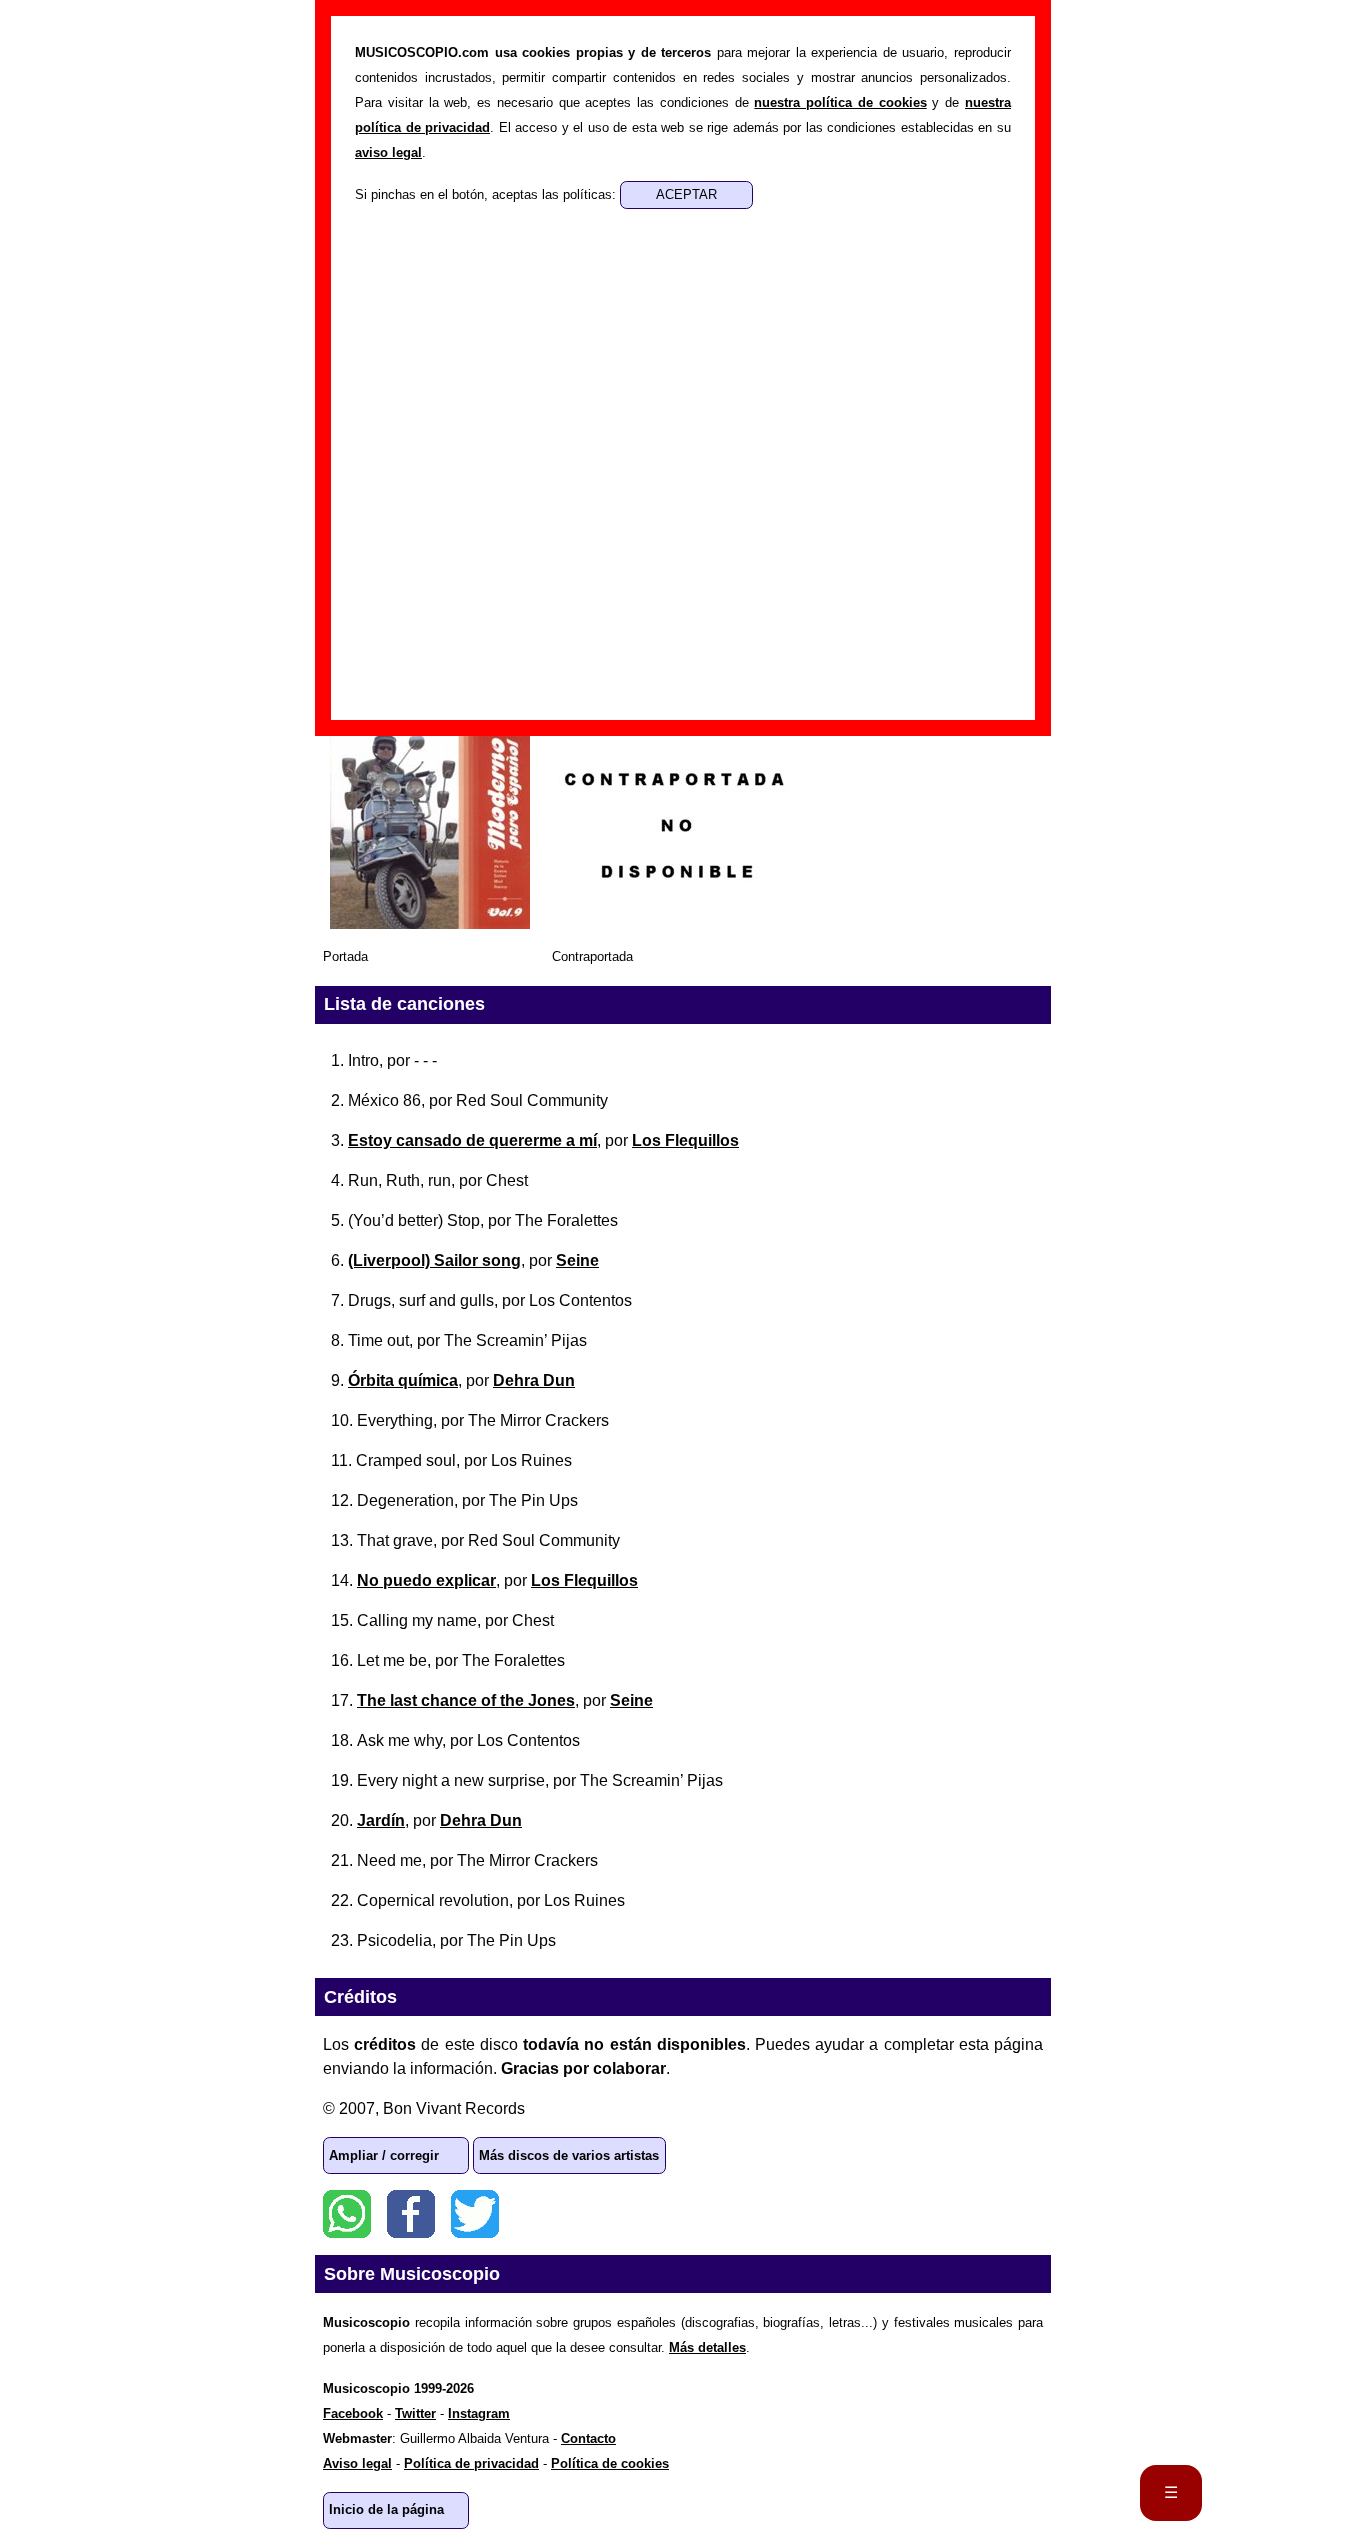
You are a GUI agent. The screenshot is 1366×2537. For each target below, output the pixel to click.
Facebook (411, 2214)
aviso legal (388, 152)
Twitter (475, 2214)
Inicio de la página (386, 2509)
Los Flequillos (685, 1140)
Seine (577, 1260)
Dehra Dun (534, 1380)
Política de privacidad (471, 2463)
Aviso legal (357, 2463)
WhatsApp (347, 2214)
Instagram (479, 2413)
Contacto (588, 2438)
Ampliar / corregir (384, 2155)
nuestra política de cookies (840, 102)
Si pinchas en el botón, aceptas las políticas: (487, 194)
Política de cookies (610, 2463)
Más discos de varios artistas (569, 2155)
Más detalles (707, 2347)
